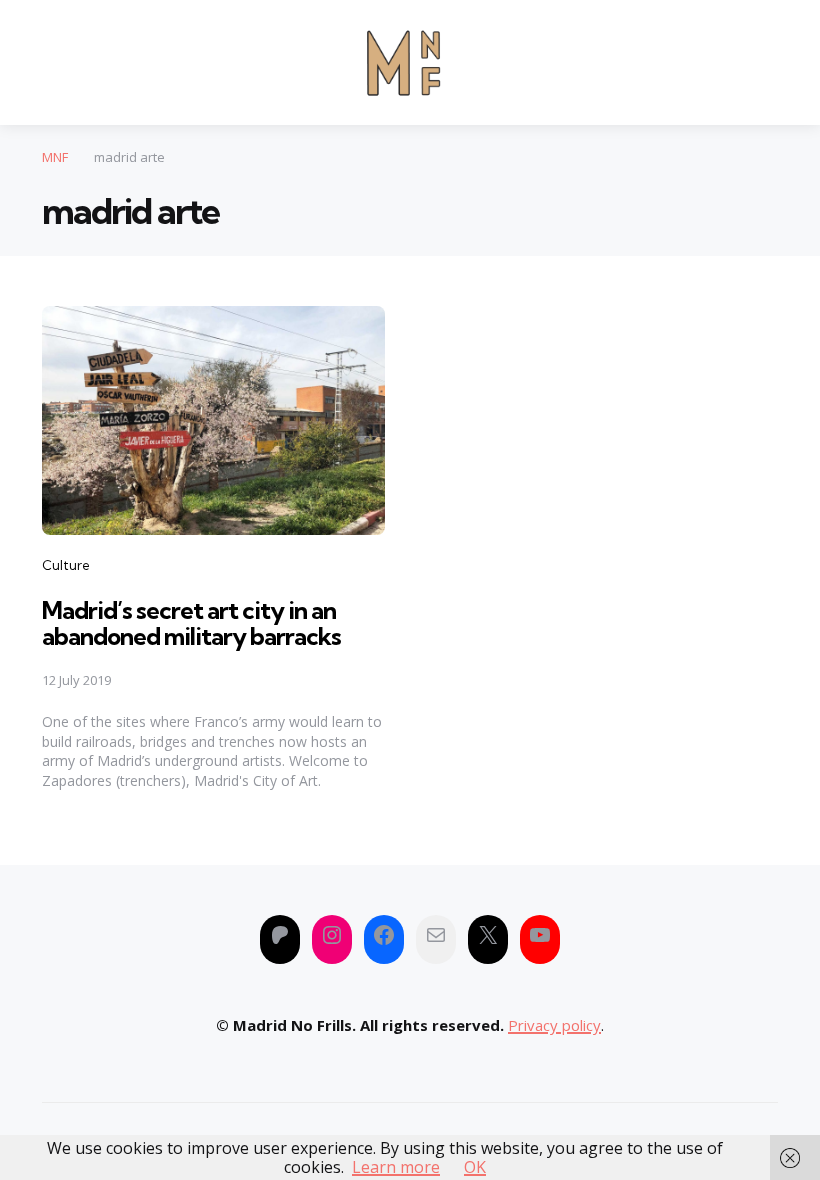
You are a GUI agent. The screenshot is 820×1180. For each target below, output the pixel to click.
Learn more (396, 1167)
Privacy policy (554, 1025)
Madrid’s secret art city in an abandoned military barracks (191, 623)
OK (475, 1167)
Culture (66, 565)
